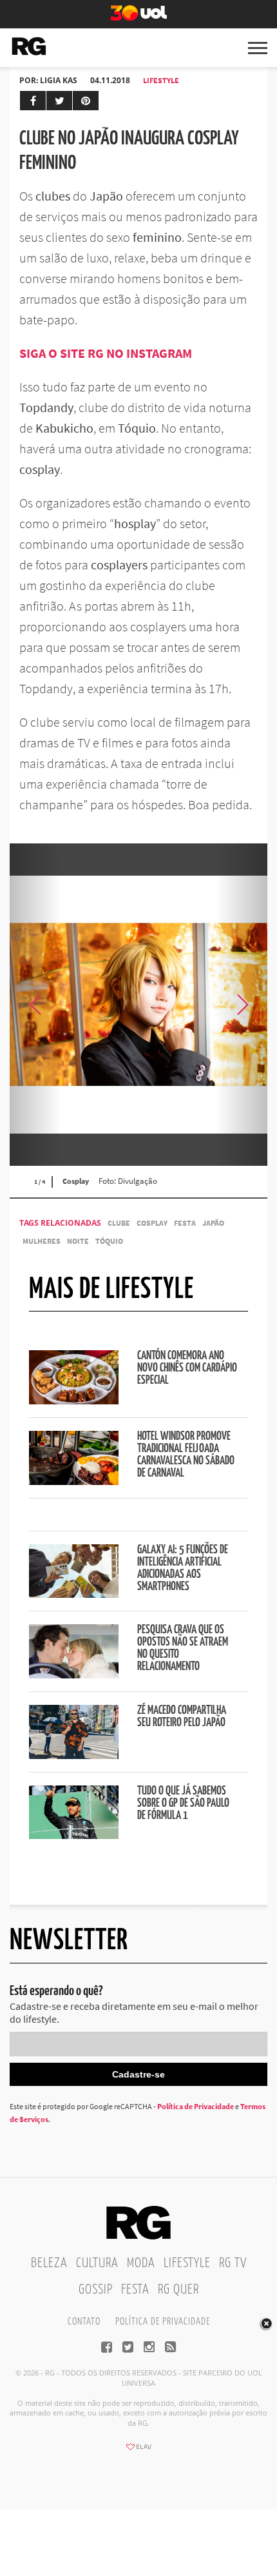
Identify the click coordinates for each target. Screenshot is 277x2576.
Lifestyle (161, 80)
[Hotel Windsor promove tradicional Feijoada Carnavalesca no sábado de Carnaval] (74, 1481)
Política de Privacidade (196, 2106)
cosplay (152, 1223)
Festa (135, 2290)
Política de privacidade (163, 2322)
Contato (84, 2322)
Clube (119, 1223)
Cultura (97, 2263)
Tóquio (109, 1241)
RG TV (233, 2263)
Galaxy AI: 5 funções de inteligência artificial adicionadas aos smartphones (183, 1568)
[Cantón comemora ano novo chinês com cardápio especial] (74, 1401)
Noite (78, 1241)
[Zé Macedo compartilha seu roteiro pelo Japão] (74, 1755)
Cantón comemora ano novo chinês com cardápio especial (187, 1368)
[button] (242, 1005)
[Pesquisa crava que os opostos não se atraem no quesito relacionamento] (74, 1675)
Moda (141, 2263)
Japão (213, 1223)
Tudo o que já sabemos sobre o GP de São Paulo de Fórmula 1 (183, 1804)
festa (185, 1223)
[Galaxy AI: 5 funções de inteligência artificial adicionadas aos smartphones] (74, 1594)
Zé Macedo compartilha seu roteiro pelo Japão (182, 1717)
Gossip (96, 2290)
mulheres (42, 1241)
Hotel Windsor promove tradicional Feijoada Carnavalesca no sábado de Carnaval (186, 1455)
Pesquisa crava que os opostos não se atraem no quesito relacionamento (183, 1648)
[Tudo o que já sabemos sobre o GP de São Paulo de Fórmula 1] (74, 1835)
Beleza (49, 2263)
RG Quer (178, 2290)
